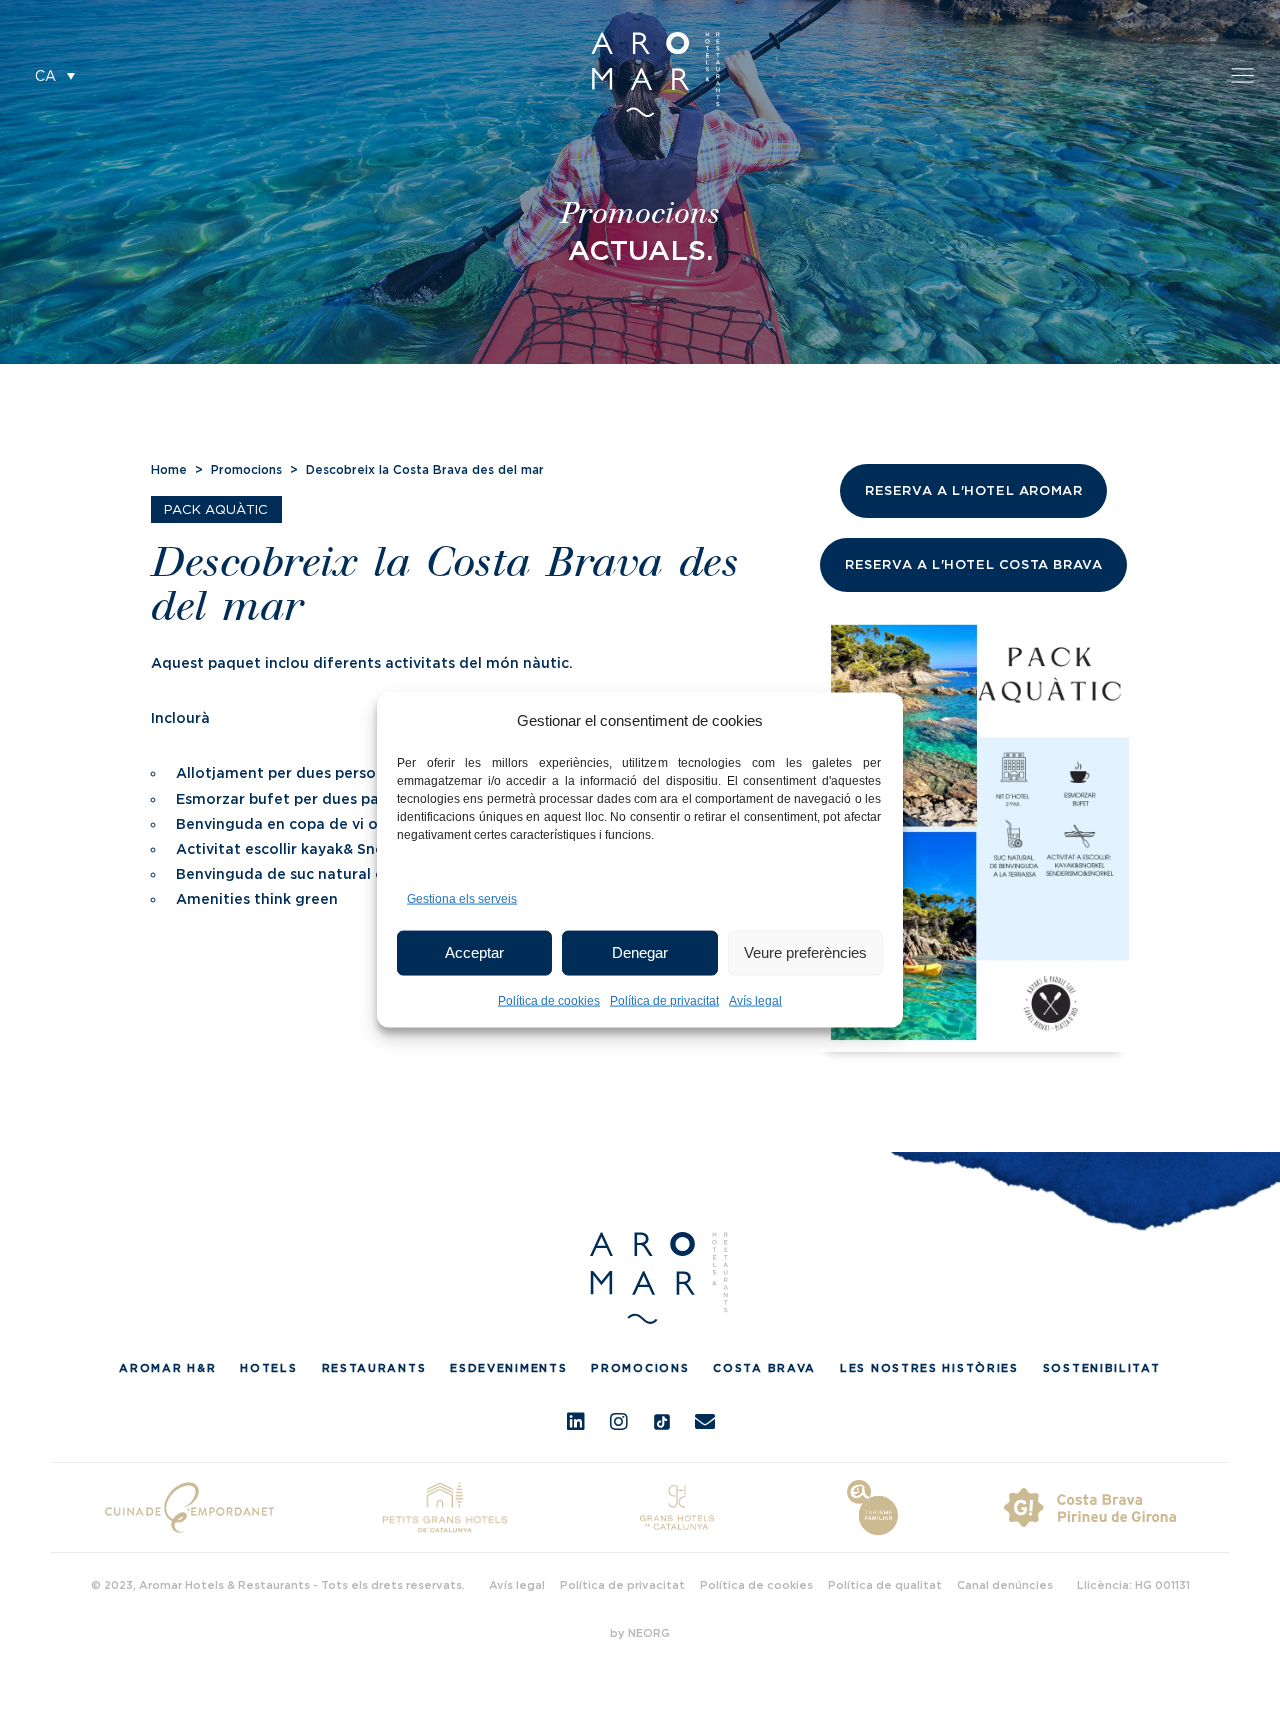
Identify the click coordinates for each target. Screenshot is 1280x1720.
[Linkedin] (576, 1422)
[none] (55, 74)
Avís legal (755, 1000)
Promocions (246, 469)
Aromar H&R (167, 1368)
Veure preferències (805, 952)
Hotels (268, 1368)
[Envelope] (705, 1422)
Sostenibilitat (1102, 1368)
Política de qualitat (885, 1585)
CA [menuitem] (45, 77)
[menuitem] (55, 74)
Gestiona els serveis (462, 898)
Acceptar (474, 952)
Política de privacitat (664, 1000)
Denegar (640, 952)
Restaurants (374, 1368)
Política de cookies (549, 1000)
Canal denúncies (1005, 1585)
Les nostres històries (929, 1368)
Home (169, 469)
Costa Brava (764, 1368)
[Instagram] (619, 1422)
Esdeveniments (508, 1368)
